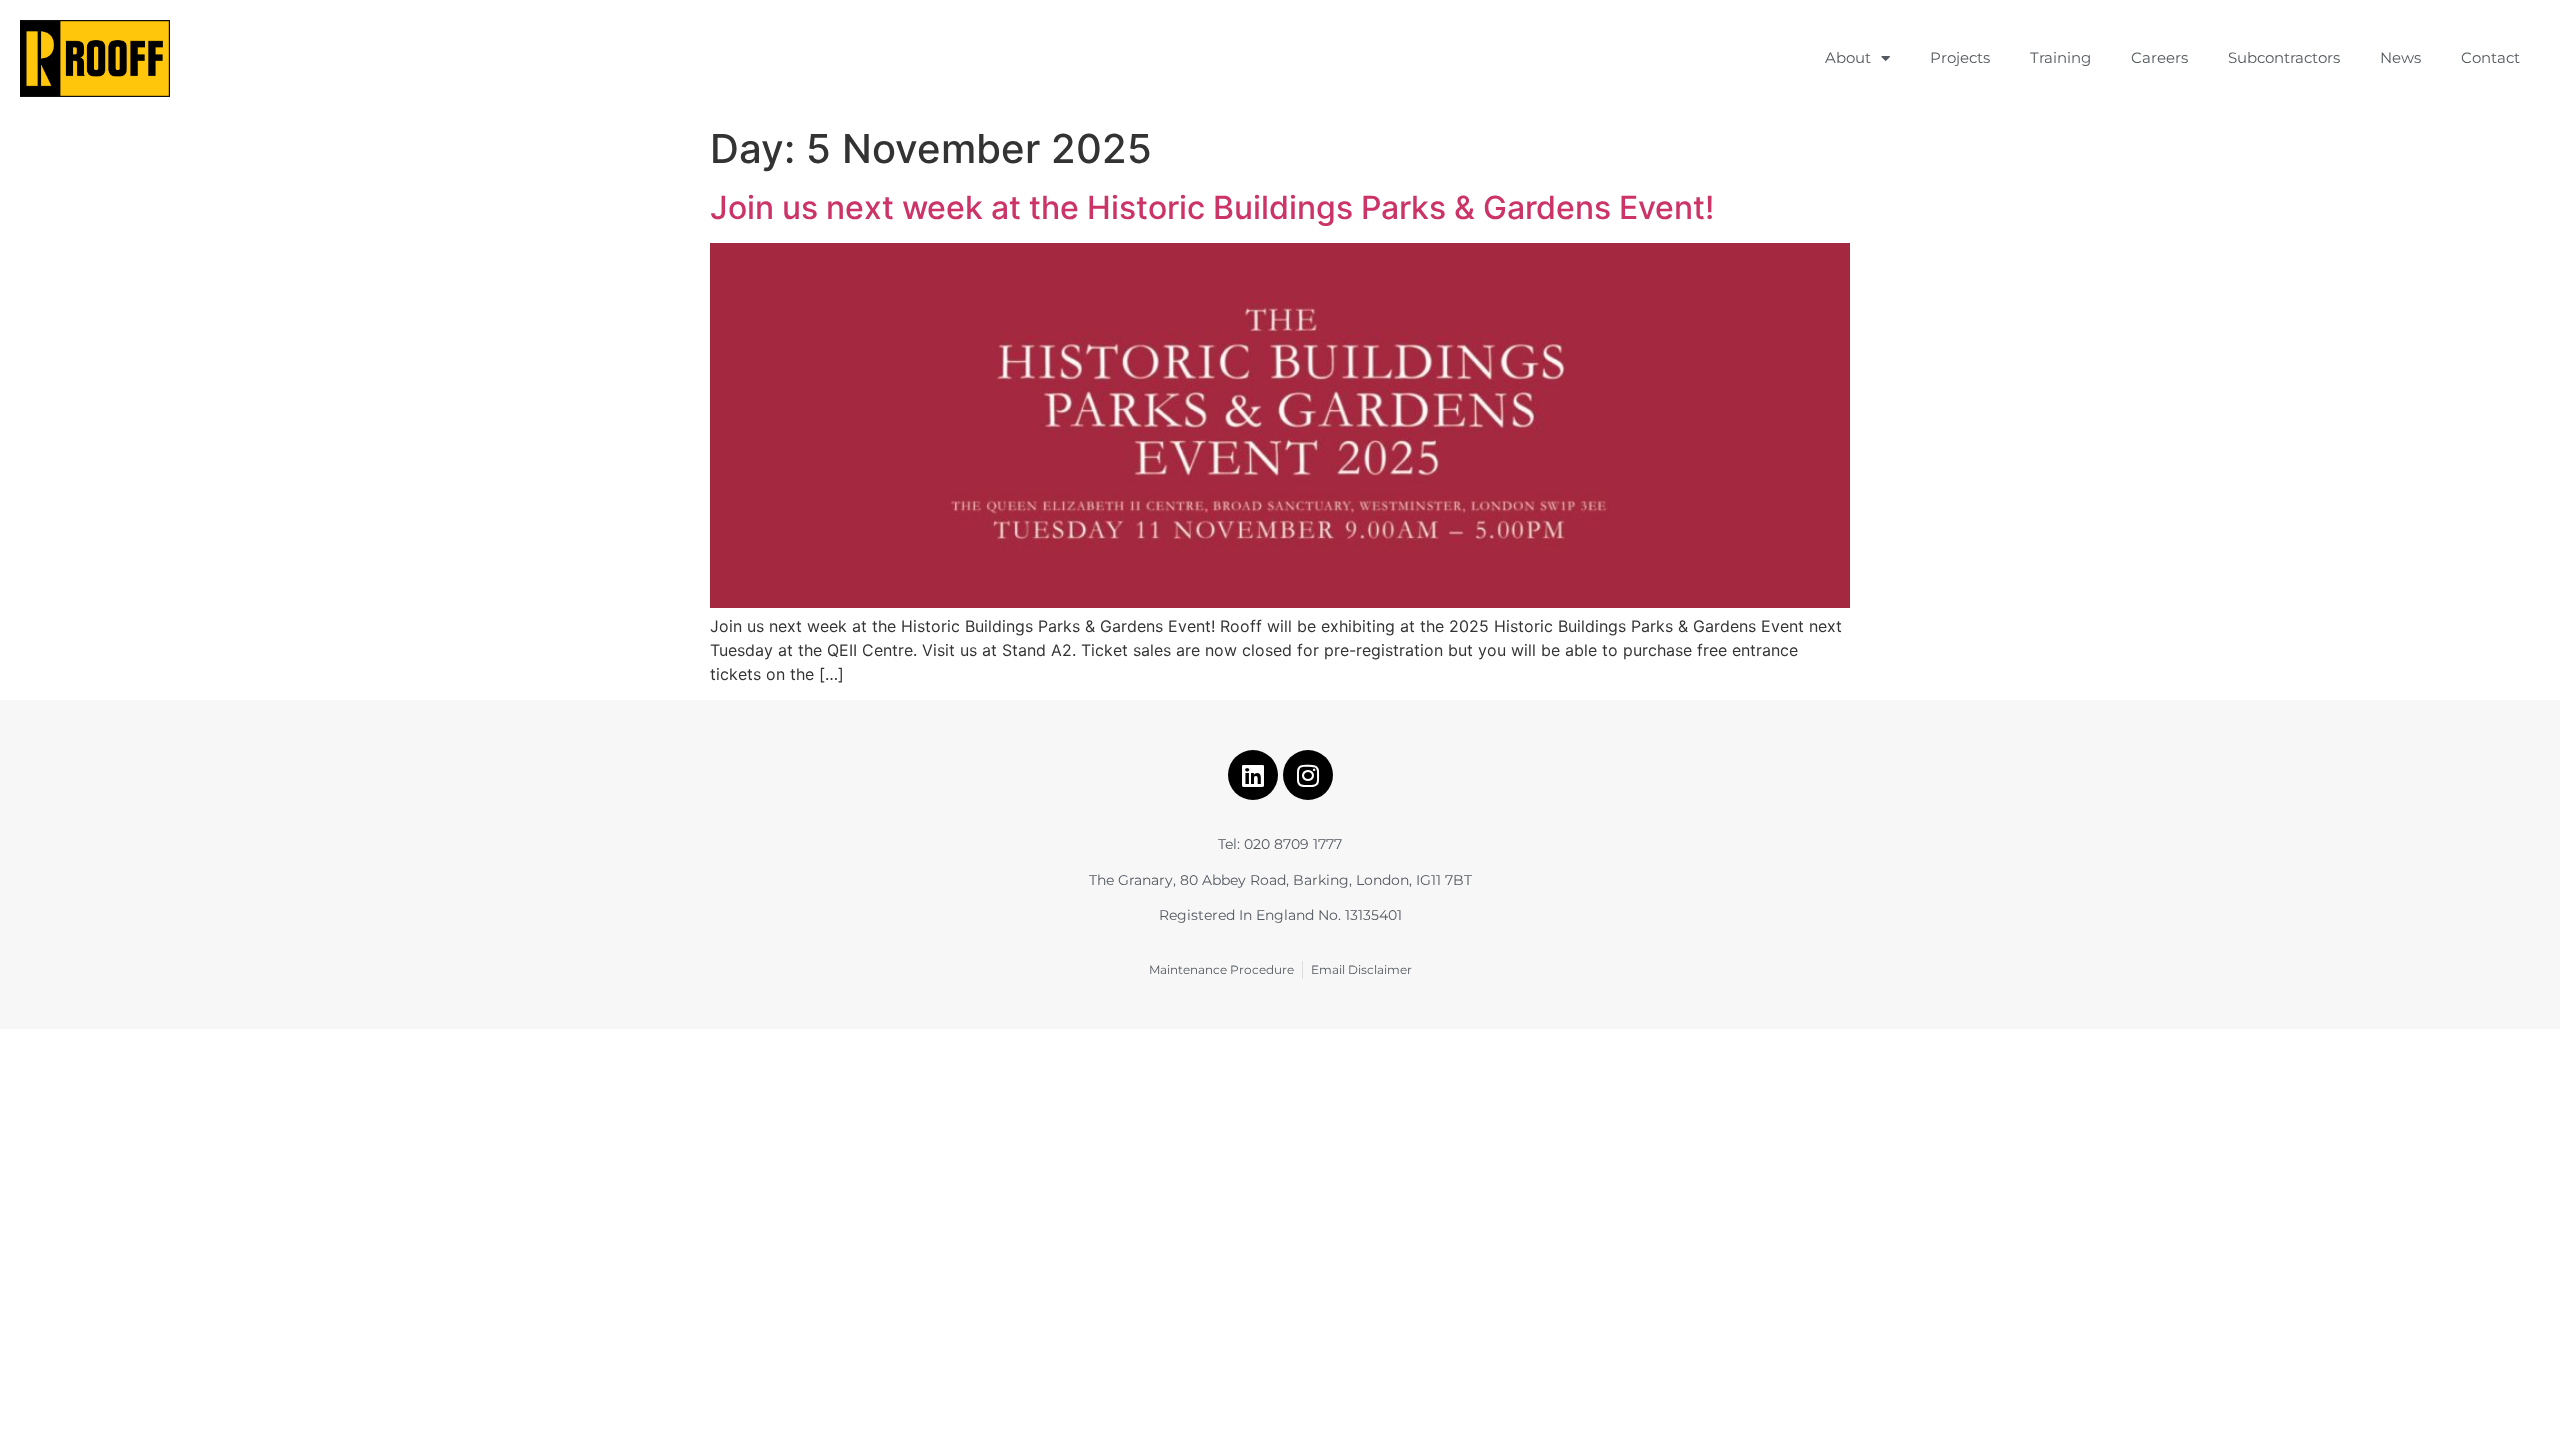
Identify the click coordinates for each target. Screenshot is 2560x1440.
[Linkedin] (1253, 775)
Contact (2490, 57)
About (1848, 57)
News (2400, 57)
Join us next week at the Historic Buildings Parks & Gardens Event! (1212, 207)
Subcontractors (2284, 57)
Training (2060, 57)
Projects (1960, 57)
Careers (2159, 57)
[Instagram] (1308, 775)
